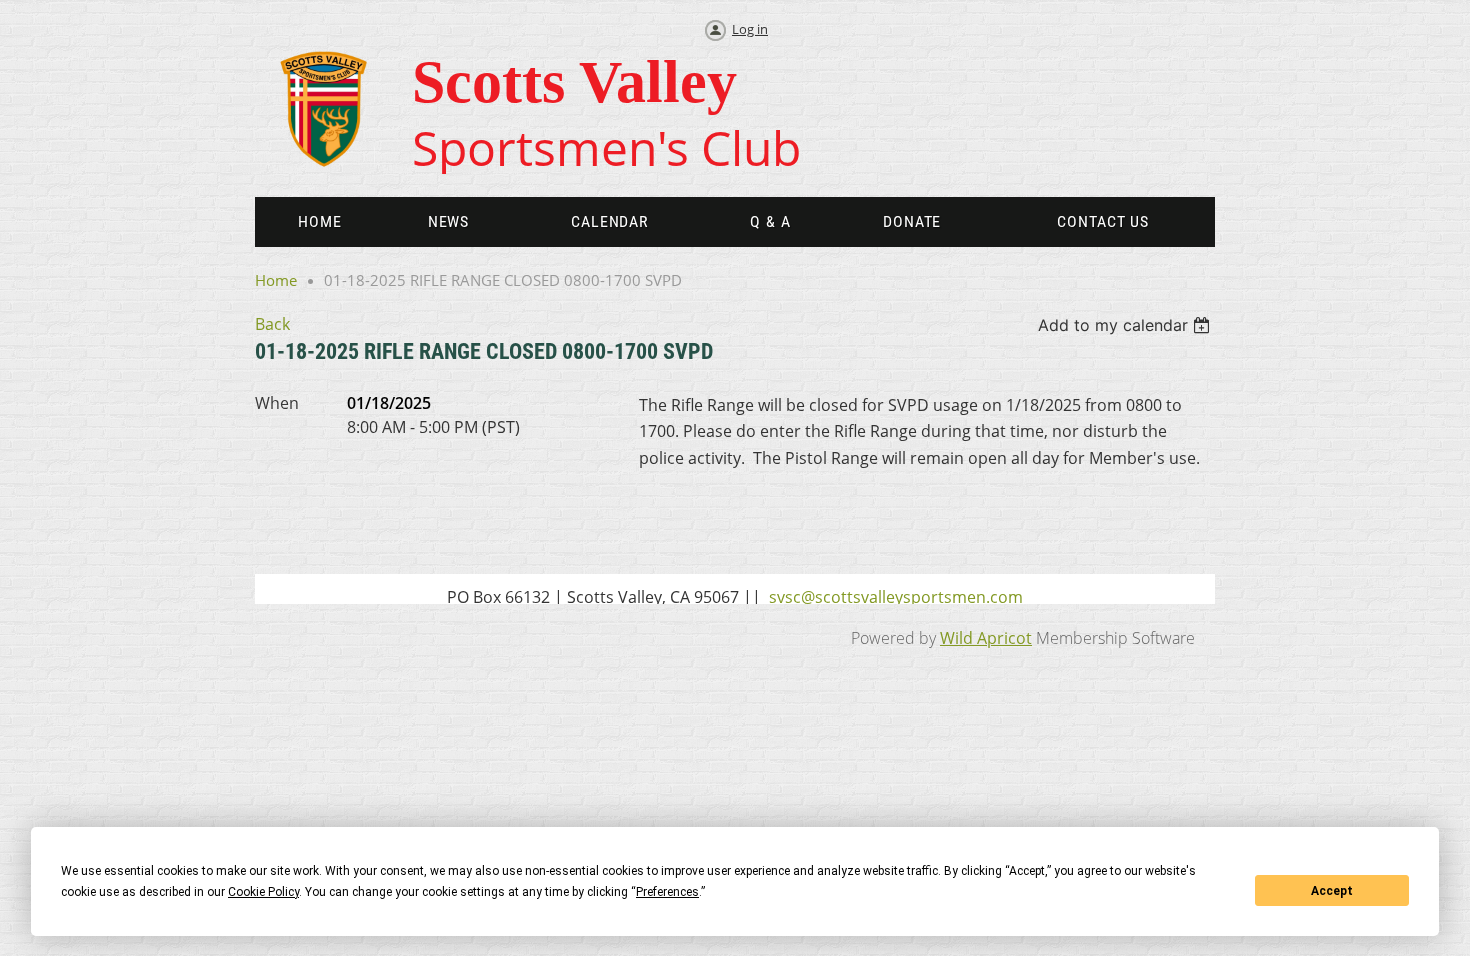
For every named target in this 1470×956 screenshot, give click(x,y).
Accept (1332, 891)
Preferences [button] (667, 892)
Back (272, 324)
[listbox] (1126, 325)
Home (276, 280)
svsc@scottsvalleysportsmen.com (896, 597)
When (277, 403)
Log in (750, 29)
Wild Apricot (986, 638)
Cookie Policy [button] (263, 892)
